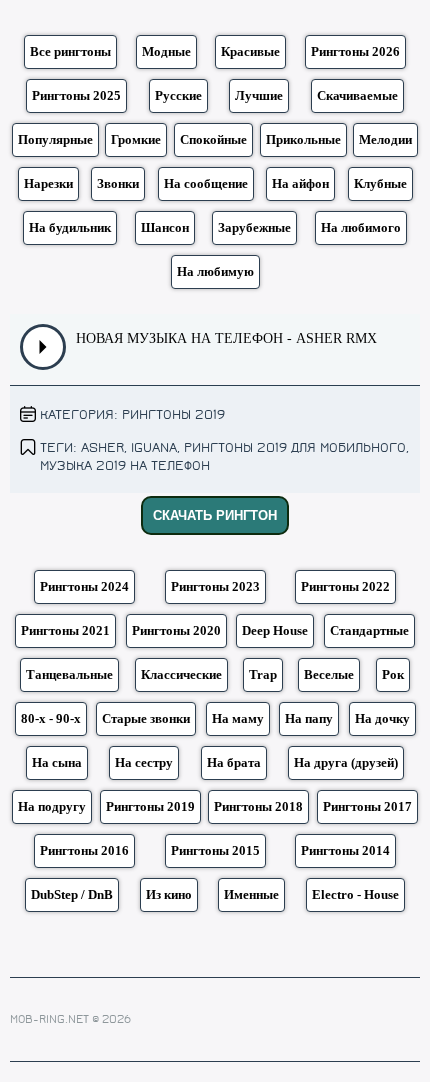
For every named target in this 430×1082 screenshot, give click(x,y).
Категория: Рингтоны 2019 (132, 414)
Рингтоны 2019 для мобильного (295, 447)
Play (43, 347)
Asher (102, 447)
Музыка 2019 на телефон (125, 465)
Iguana (154, 447)
